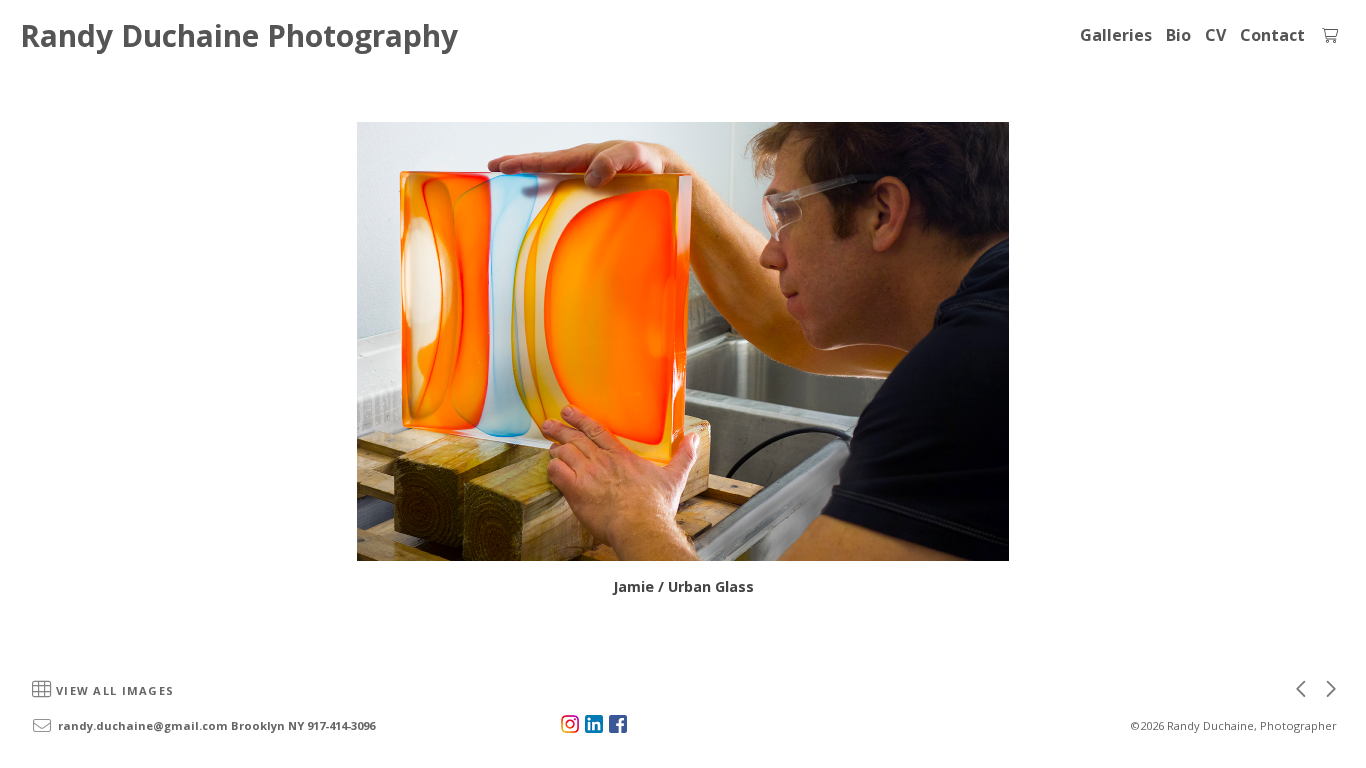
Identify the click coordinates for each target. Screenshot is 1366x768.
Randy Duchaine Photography (239, 35)
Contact (1272, 35)
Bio (1178, 35)
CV (1215, 35)
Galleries (1116, 35)
